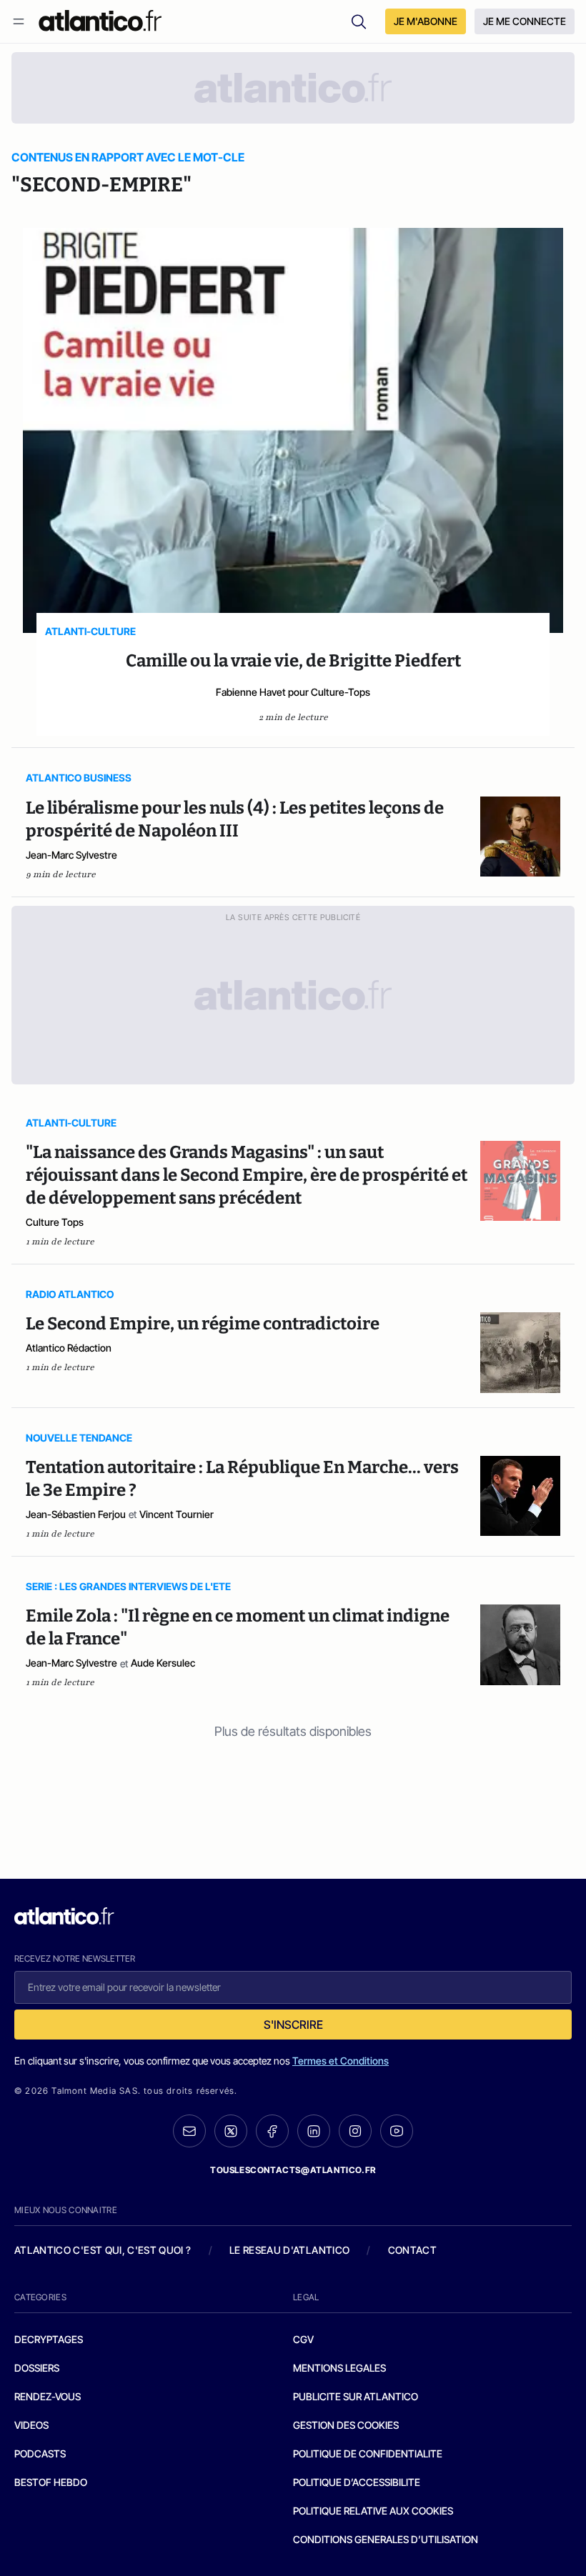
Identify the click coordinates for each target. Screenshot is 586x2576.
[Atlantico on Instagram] (355, 2131)
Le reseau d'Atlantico (289, 2250)
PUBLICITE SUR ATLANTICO (356, 2396)
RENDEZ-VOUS (48, 2396)
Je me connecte (525, 21)
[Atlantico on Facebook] (272, 2131)
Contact (412, 2250)
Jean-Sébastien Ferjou (76, 1514)
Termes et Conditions (341, 2061)
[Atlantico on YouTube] (397, 2131)
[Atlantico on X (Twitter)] (231, 2131)
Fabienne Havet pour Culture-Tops (293, 692)
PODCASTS (40, 2453)
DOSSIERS (37, 2368)
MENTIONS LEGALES (339, 2368)
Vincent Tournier (177, 1514)
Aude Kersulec (163, 1663)
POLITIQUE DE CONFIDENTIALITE (368, 2453)
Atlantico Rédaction (69, 1348)
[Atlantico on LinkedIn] (314, 2131)
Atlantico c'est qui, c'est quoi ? (103, 2250)
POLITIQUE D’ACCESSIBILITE (357, 2482)
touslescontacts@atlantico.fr (293, 2170)
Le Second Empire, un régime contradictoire (203, 1324)
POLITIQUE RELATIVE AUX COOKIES (373, 2511)
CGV (303, 2339)
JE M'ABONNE (426, 21)
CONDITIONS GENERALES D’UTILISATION (386, 2539)
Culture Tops (55, 1222)
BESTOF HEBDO (51, 2482)
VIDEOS (31, 2425)
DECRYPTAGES (49, 2339)
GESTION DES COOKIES (346, 2425)
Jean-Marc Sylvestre (71, 855)
